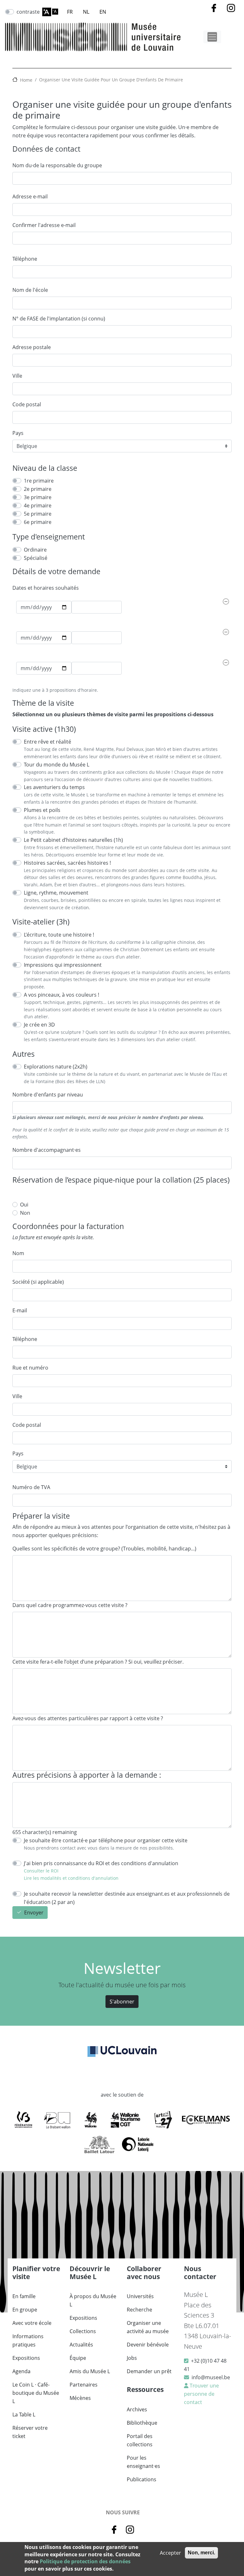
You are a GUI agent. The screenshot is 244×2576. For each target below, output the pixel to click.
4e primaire (38, 505)
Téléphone (25, 259)
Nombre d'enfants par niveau (48, 1095)
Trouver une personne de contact (201, 2394)
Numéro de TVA (31, 1487)
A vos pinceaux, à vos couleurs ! (61, 995)
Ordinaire (35, 550)
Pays (18, 433)
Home (26, 80)
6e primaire (38, 522)
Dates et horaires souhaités (46, 588)
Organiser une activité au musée (148, 2327)
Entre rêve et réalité (47, 742)
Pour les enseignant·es (143, 2462)
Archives (137, 2409)
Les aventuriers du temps (54, 787)
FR (70, 12)
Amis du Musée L (90, 2371)
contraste (28, 12)
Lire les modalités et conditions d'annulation (71, 1878)
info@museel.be (211, 2377)
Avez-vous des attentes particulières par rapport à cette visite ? (88, 1718)
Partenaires (84, 2385)
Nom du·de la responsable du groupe (57, 165)
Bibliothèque (142, 2423)
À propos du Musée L (93, 2300)
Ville (17, 376)
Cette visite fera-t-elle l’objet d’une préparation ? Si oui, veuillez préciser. (98, 1662)
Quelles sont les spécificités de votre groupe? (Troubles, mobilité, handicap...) (104, 1549)
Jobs (132, 2358)
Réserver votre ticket (30, 2432)
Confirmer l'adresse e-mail (44, 225)
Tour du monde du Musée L (57, 765)
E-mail (20, 1310)
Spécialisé (36, 558)
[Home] (93, 37)
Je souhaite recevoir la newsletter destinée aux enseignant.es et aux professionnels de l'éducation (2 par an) (127, 1898)
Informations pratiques (28, 2340)
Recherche (139, 2310)
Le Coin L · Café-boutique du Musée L (36, 2393)
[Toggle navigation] (212, 37)
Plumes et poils (42, 810)
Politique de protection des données (85, 2561)
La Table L (24, 2415)
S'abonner (122, 2002)
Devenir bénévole (148, 2345)
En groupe (25, 2310)
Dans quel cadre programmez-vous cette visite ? (70, 1605)
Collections (83, 2331)
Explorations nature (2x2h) (56, 1067)
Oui (24, 1205)
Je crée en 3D (39, 1025)
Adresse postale (32, 347)
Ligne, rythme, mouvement (56, 893)
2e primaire (38, 489)
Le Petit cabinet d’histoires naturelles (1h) (73, 840)
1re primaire (39, 481)
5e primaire (38, 514)
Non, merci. (201, 2553)
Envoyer (34, 1913)
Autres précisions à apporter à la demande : (87, 1775)
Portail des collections (140, 2440)
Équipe (78, 2358)
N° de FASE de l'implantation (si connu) (59, 319)
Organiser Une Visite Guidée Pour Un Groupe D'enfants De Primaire (111, 80)
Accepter (170, 2553)
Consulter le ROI (42, 1871)
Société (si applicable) (38, 1282)
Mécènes (80, 2398)
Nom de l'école (30, 290)
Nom (18, 1253)
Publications (142, 2479)
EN (103, 12)
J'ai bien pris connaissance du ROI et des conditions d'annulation (101, 1863)
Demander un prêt (149, 2371)
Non (25, 1213)
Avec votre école (32, 2323)
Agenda (21, 2371)
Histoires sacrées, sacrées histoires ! (67, 863)
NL (86, 12)
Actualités (81, 2345)
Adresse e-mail (30, 196)
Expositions (26, 2358)
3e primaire (38, 497)
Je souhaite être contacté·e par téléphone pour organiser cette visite (106, 1840)
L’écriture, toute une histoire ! (59, 935)
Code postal (27, 404)
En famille (24, 2296)
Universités (140, 2296)
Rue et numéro (30, 1368)
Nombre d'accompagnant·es (47, 1150)
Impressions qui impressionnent (63, 965)
